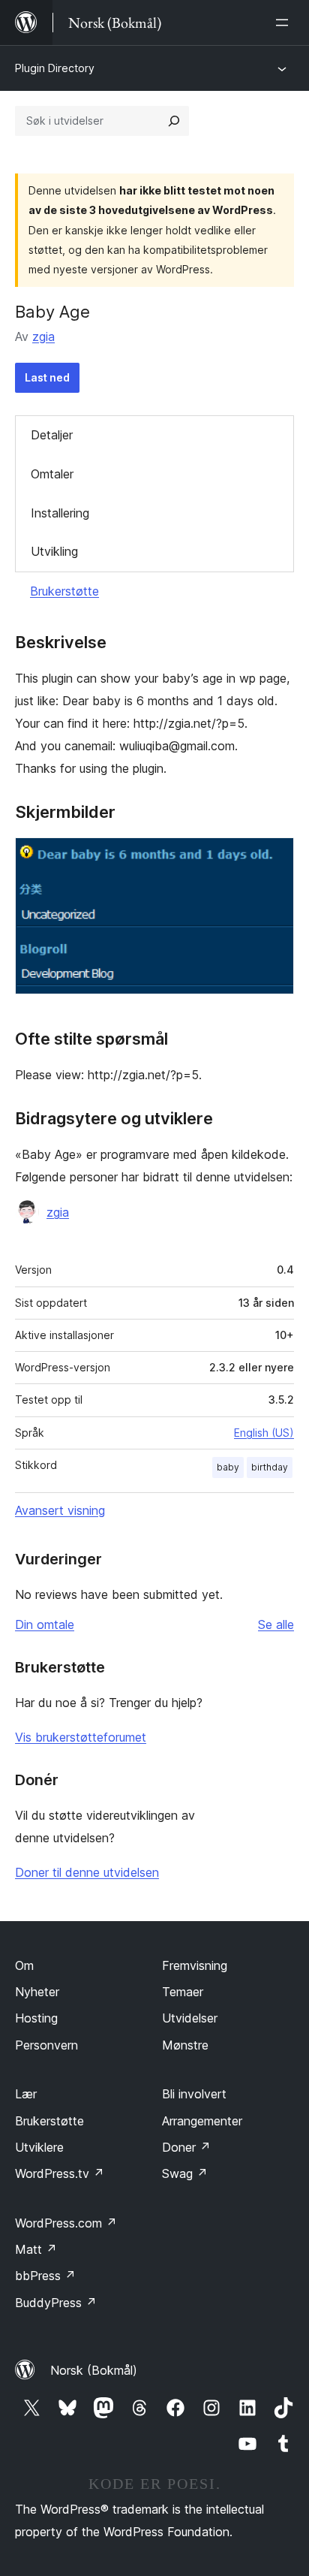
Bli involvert (194, 2094)
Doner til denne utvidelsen (87, 1872)
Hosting (36, 2018)
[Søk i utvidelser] (174, 121)
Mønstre (185, 2045)
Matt (36, 2249)
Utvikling (54, 551)
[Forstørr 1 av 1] (274, 858)
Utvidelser (190, 2018)
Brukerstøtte (64, 591)
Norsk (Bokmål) (94, 2370)
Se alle (276, 1624)
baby (228, 1467)
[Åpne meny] (285, 23)
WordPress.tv (60, 2173)
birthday (270, 1467)
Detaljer (52, 435)
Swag (185, 2173)
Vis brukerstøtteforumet (81, 1737)
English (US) (264, 1433)
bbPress (45, 2276)
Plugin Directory (55, 68)
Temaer (183, 1992)
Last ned (47, 377)
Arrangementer (202, 2121)
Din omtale (45, 1624)
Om (24, 1965)
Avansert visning (60, 1510)
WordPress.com (66, 2223)
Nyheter (37, 1992)
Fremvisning (195, 1965)
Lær (26, 2094)
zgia (43, 336)
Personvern (46, 2045)
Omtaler (52, 474)
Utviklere (39, 2147)
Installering (60, 513)
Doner (186, 2147)
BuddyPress (56, 2303)
